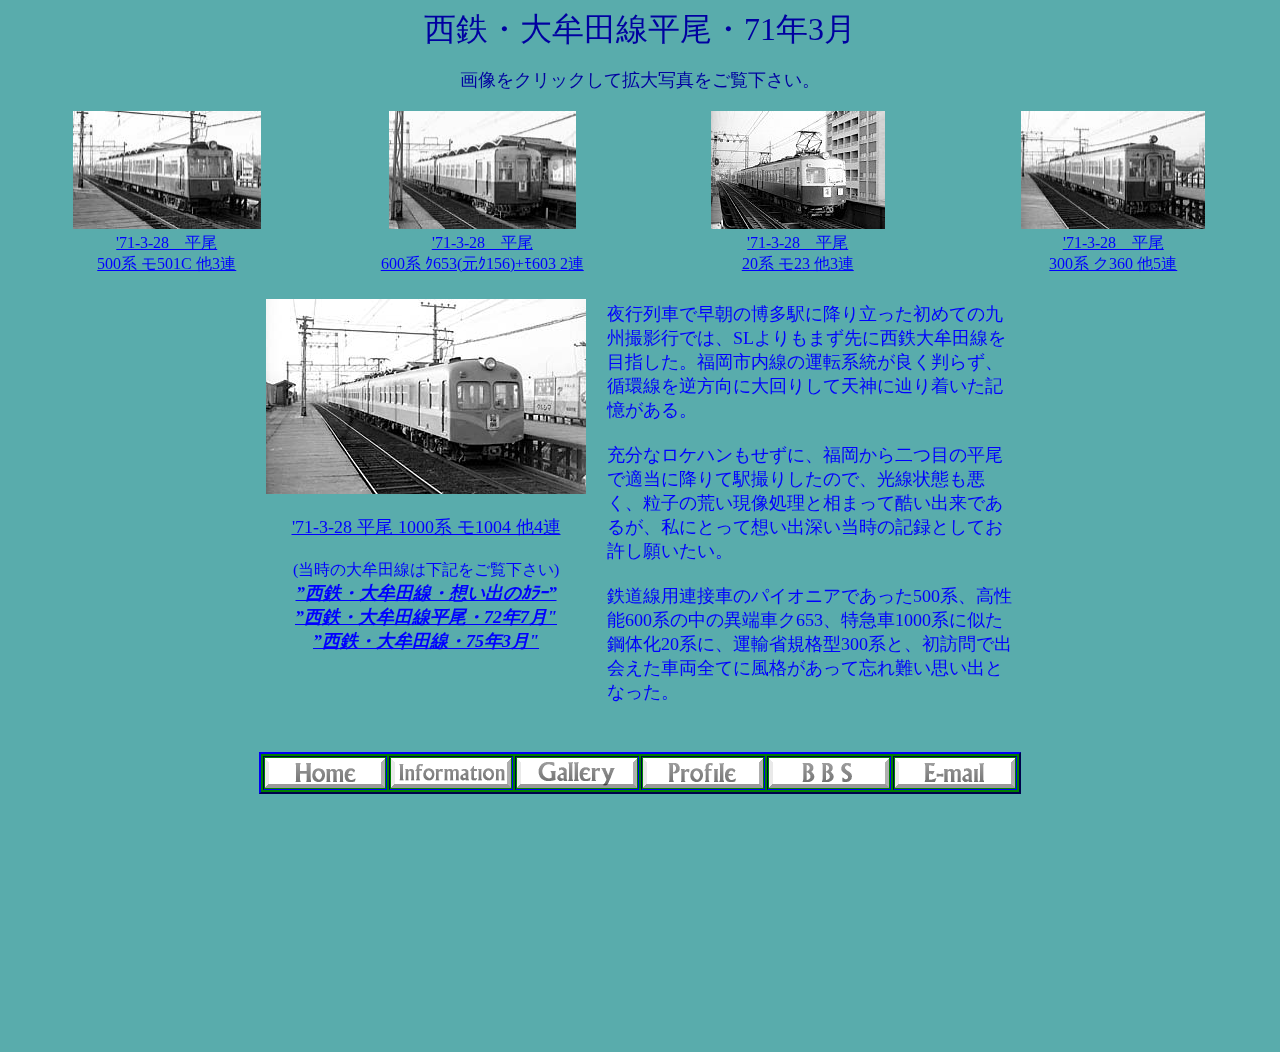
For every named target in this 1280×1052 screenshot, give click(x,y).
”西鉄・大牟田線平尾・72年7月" (426, 617)
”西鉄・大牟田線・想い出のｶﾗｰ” (426, 593)
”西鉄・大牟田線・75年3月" (426, 641)
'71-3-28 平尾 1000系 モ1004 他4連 (426, 527)
